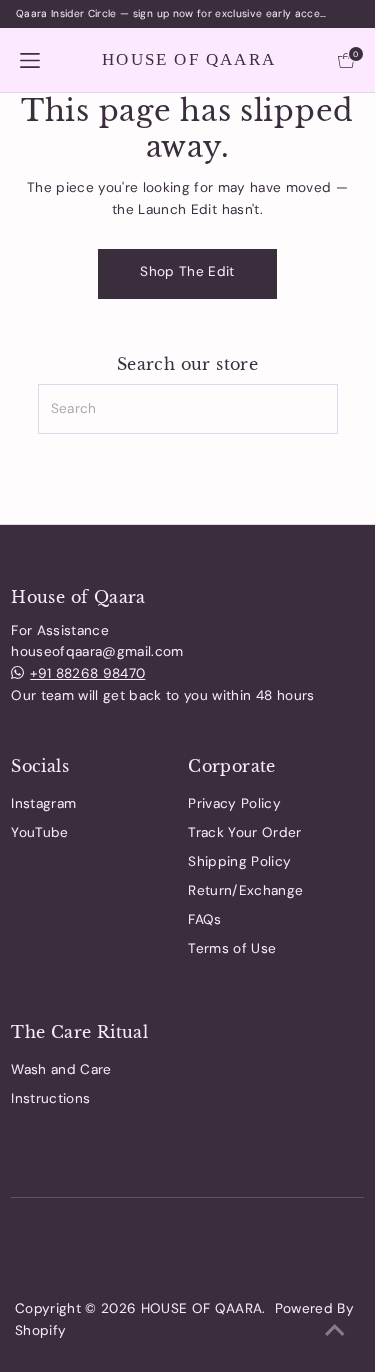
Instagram (43, 803)
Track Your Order (244, 832)
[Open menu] (30, 59)
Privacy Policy (234, 803)
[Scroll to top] (335, 1332)
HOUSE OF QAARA (189, 59)
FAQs (204, 919)
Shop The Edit (187, 271)
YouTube (39, 832)
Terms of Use (232, 948)
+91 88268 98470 (87, 673)
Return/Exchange (245, 890)
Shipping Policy (239, 861)
